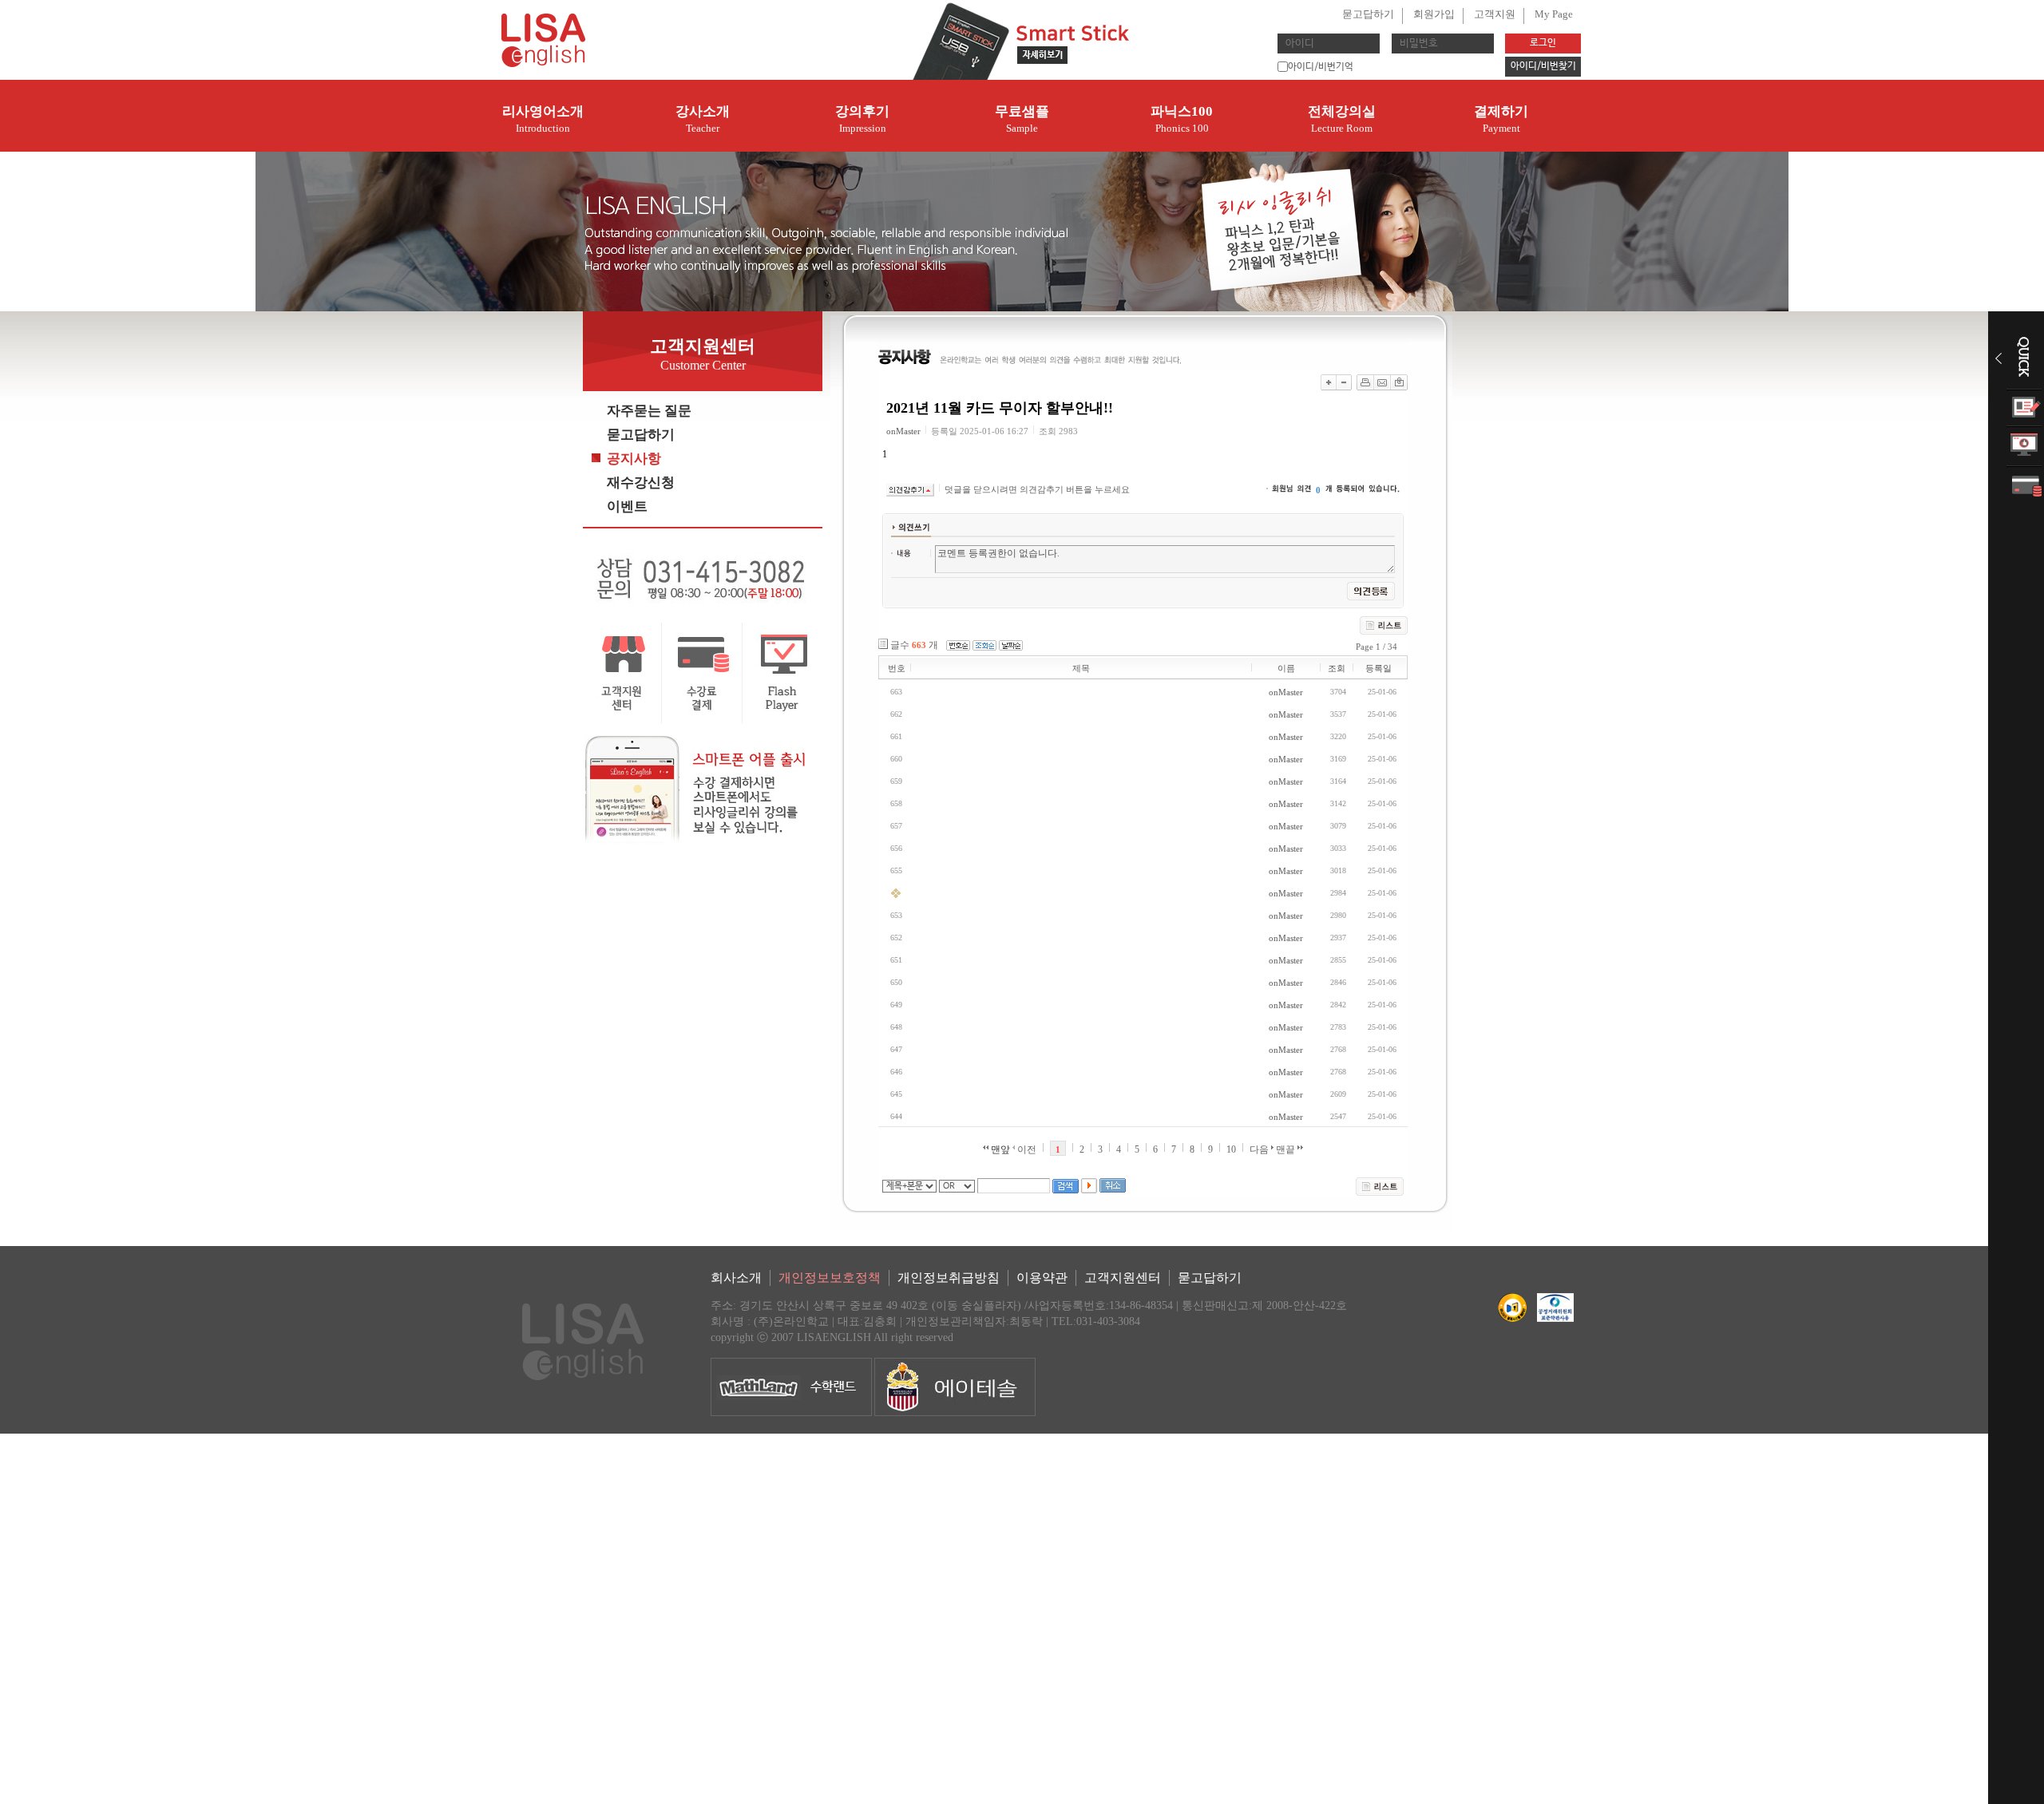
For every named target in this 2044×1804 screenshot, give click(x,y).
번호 (897, 668)
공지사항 (634, 459)
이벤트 (627, 506)
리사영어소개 (543, 119)
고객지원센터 (1123, 1278)
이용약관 (1042, 1278)
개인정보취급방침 (949, 1278)
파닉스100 (1182, 119)
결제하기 (1501, 119)
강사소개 (703, 119)
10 (1231, 1149)
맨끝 (1287, 1149)
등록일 (1379, 668)
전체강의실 (1342, 119)
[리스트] (1380, 1187)
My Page (1554, 14)
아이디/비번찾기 (1543, 66)
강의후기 (862, 119)
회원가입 (1434, 14)
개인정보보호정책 (830, 1278)
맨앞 (999, 1149)
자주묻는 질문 (649, 411)
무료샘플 (1022, 119)
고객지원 (1495, 14)
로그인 (1543, 43)
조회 (1337, 668)
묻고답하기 (1368, 14)
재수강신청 (641, 483)
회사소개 (736, 1278)
